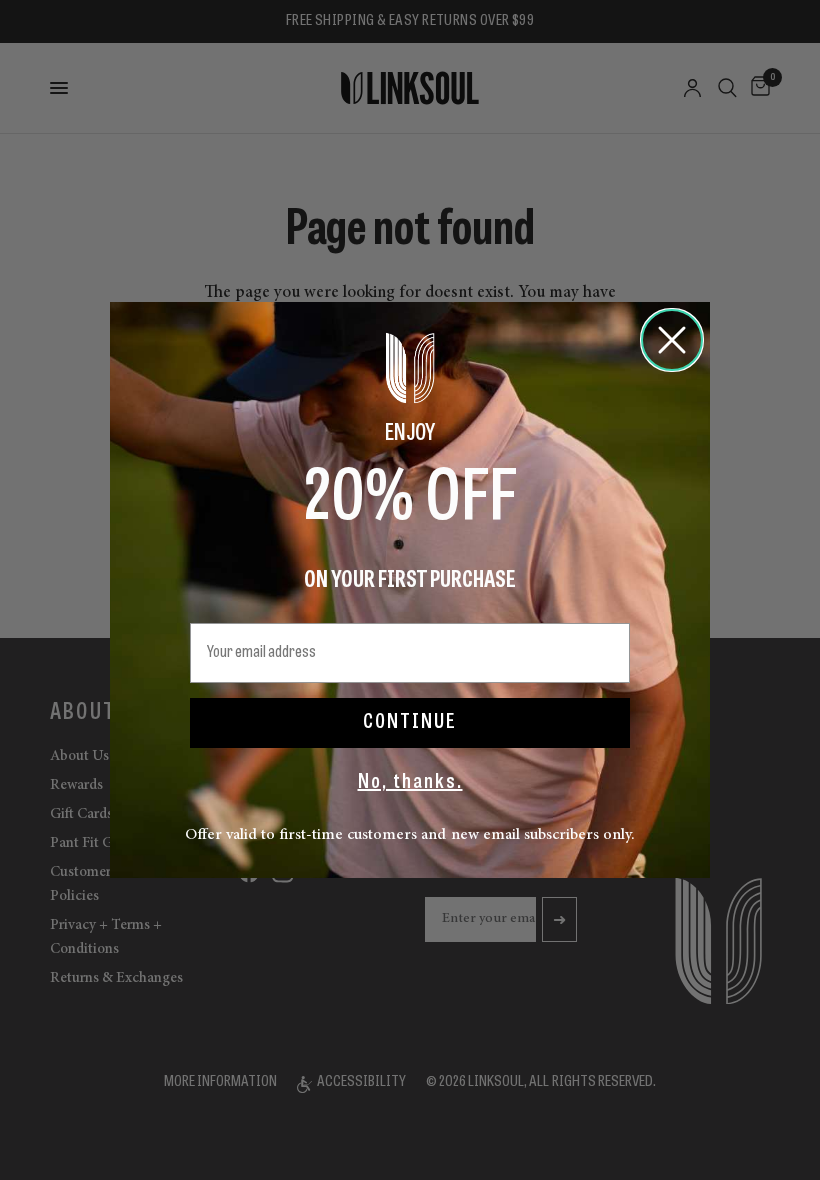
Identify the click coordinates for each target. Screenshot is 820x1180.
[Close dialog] (672, 340)
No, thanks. (410, 783)
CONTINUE (410, 723)
